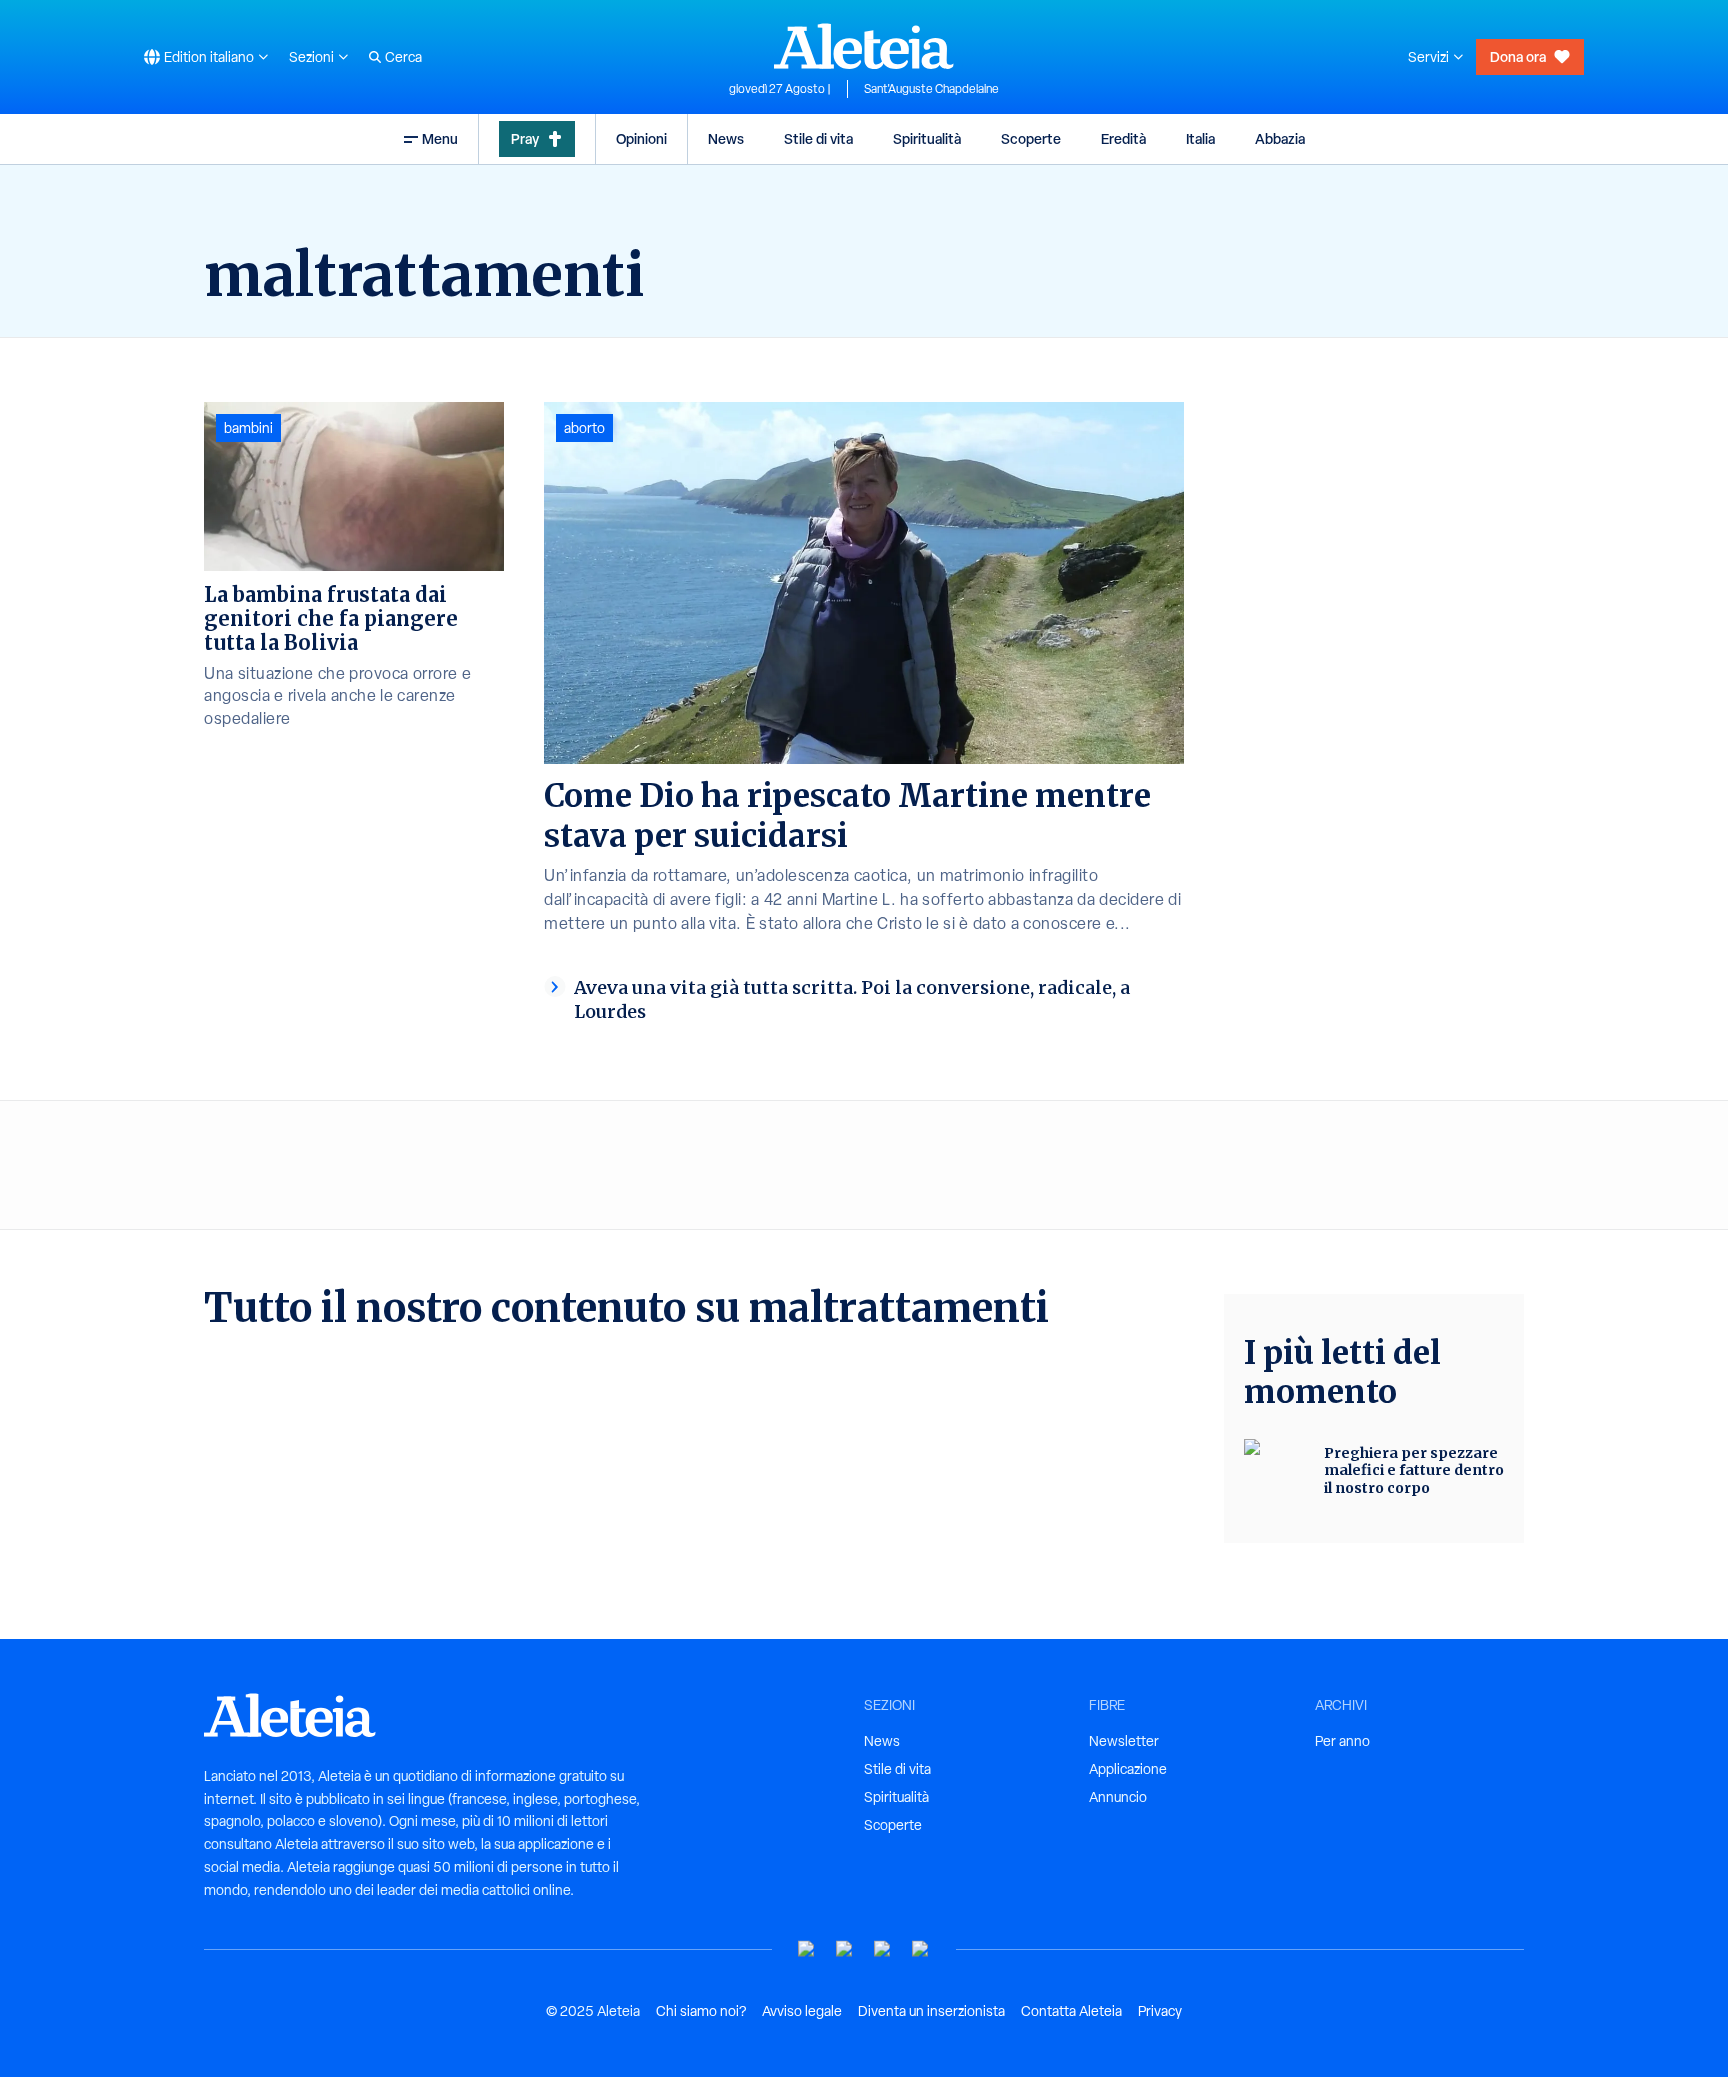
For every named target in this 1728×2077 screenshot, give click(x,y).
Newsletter (1124, 1741)
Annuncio (1118, 1797)
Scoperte (1031, 138)
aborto (584, 428)
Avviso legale (802, 2011)
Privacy (1160, 2011)
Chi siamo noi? (701, 2011)
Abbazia (1280, 138)
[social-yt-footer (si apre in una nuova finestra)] (807, 1949)
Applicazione (1128, 1769)
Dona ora (1518, 56)
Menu (440, 138)
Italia (1200, 138)
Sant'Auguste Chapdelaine (931, 89)
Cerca (403, 57)
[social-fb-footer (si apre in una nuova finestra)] (845, 1949)
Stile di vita (818, 138)
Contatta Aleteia (1071, 2011)
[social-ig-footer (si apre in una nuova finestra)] (921, 1949)
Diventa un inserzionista (931, 2011)
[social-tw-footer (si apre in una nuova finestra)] (883, 1949)
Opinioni (641, 138)
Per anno (1342, 1741)
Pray (525, 138)
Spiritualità (927, 138)
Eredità (1123, 138)
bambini (248, 428)
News (726, 138)
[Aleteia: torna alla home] (864, 46)
